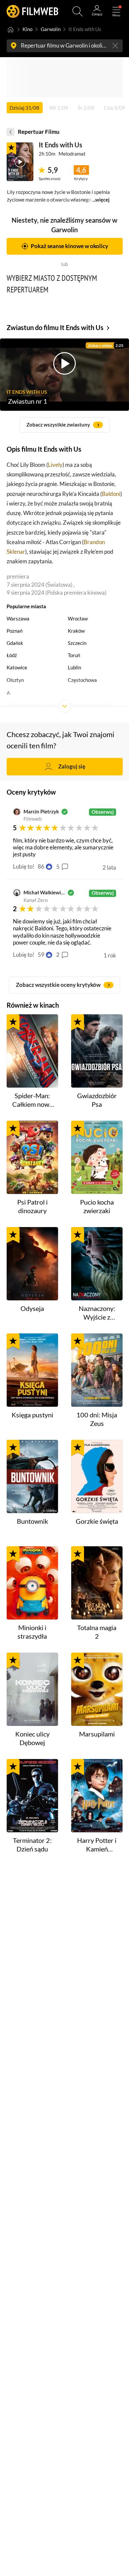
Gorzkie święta (97, 1521)
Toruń (74, 655)
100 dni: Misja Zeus (97, 1419)
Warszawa (18, 619)
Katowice (17, 668)
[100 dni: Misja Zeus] (97, 1370)
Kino (27, 29)
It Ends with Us (61, 145)
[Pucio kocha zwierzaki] (97, 1157)
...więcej (101, 200)
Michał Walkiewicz (44, 893)
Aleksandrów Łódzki (90, 705)
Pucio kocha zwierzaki (97, 1206)
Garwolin (51, 29)
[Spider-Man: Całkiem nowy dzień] (32, 1051)
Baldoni (111, 494)
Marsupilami (97, 1734)
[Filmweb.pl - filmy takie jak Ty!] (32, 11)
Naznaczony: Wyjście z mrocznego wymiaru (97, 1313)
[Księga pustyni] (32, 1370)
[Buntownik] (32, 1476)
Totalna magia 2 (97, 1632)
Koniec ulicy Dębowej (32, 1738)
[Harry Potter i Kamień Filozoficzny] (97, 1796)
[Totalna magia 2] (97, 1583)
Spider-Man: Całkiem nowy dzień (32, 1100)
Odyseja (32, 1308)
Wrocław (78, 619)
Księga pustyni (32, 1415)
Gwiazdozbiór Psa (97, 1100)
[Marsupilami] (97, 1689)
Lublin (74, 668)
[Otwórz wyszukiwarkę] (78, 11)
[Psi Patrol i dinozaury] (32, 1157)
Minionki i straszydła (32, 1632)
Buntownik (32, 1521)
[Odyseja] (32, 1264)
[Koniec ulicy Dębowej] (32, 1689)
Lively (55, 465)
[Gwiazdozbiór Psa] (97, 1051)
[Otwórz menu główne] (116, 11)
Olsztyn (15, 680)
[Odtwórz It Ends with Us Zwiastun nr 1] (20, 162)
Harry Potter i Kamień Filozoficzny (97, 1845)
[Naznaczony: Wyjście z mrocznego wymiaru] (97, 1264)
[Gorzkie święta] (97, 1476)
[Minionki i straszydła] (32, 1583)
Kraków (76, 631)
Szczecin (77, 643)
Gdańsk (15, 643)
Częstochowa (82, 680)
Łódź (12, 655)
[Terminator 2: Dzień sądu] (32, 1796)
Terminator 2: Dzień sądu (32, 1845)
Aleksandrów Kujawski (31, 705)
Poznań (15, 631)
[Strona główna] (11, 30)
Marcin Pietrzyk (41, 812)
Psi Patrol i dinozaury (32, 1206)
